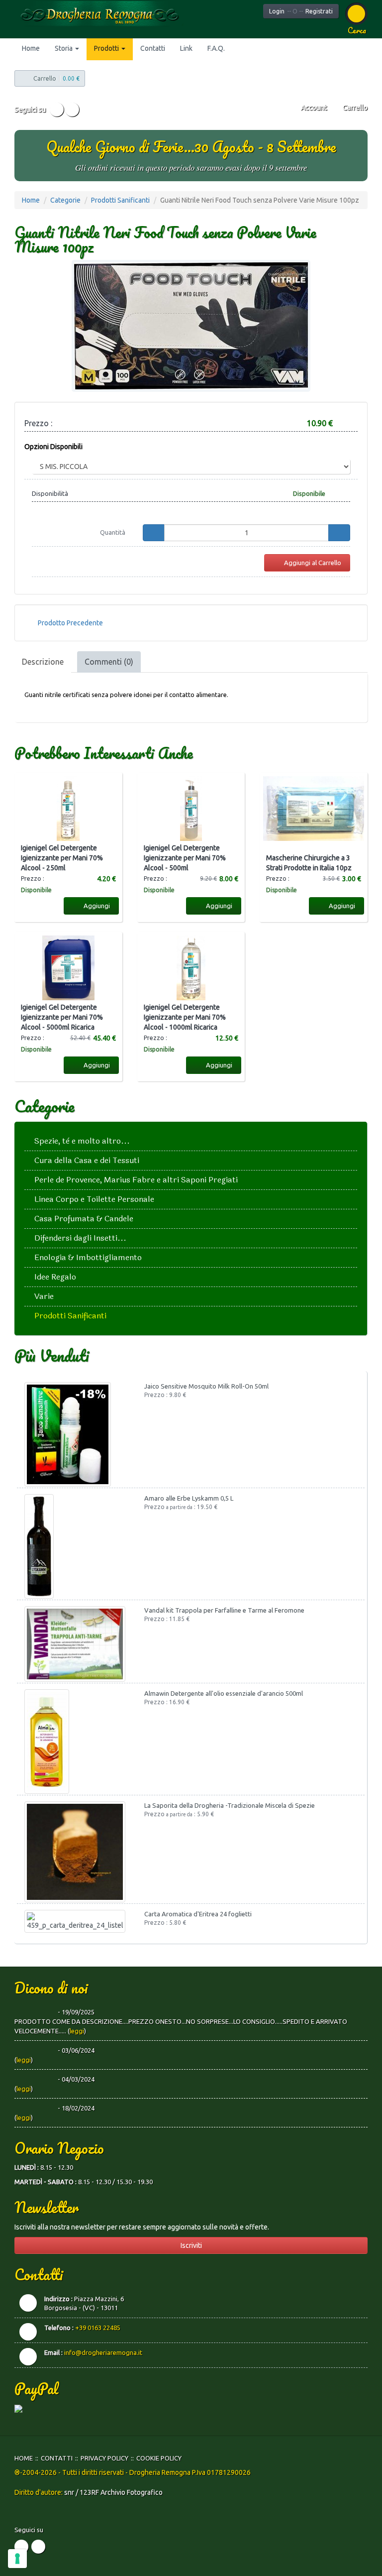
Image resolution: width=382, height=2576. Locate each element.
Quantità (113, 532)
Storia (64, 48)
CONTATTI (57, 2458)
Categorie (65, 200)
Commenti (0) (109, 662)
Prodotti (107, 48)
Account (313, 108)
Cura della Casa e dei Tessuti (87, 1160)
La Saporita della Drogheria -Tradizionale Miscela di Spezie (230, 1805)
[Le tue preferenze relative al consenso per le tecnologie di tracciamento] (17, 2559)
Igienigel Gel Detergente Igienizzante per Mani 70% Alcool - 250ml (62, 858)
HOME (24, 2458)
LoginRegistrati (301, 11)
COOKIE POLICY (159, 2458)
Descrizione (43, 662)
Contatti (153, 48)
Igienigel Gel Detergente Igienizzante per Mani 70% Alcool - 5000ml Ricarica (62, 1017)
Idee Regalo (55, 1277)
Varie (44, 1296)
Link (186, 48)
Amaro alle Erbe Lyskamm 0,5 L (189, 1498)
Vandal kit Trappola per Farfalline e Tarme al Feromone (224, 1610)
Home (31, 48)
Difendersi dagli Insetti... (80, 1238)
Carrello (354, 108)
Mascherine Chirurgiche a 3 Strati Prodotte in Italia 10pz (309, 863)
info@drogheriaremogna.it (103, 2352)
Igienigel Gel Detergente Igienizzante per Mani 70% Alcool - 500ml (185, 858)
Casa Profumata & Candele (84, 1219)
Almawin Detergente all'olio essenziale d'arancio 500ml (224, 1693)
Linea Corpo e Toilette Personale (94, 1199)
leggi (77, 2031)
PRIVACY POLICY (104, 2458)
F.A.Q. (216, 48)
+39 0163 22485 (98, 2328)
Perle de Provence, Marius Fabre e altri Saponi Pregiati (136, 1180)
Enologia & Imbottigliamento (88, 1257)
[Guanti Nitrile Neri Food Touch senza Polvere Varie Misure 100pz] (191, 326)
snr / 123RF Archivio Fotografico (113, 2492)
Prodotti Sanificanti (120, 200)
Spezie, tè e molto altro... (82, 1141)
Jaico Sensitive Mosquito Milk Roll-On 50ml (206, 1386)
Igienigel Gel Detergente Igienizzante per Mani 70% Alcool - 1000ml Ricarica (185, 1017)
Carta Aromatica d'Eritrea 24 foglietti (198, 1914)
